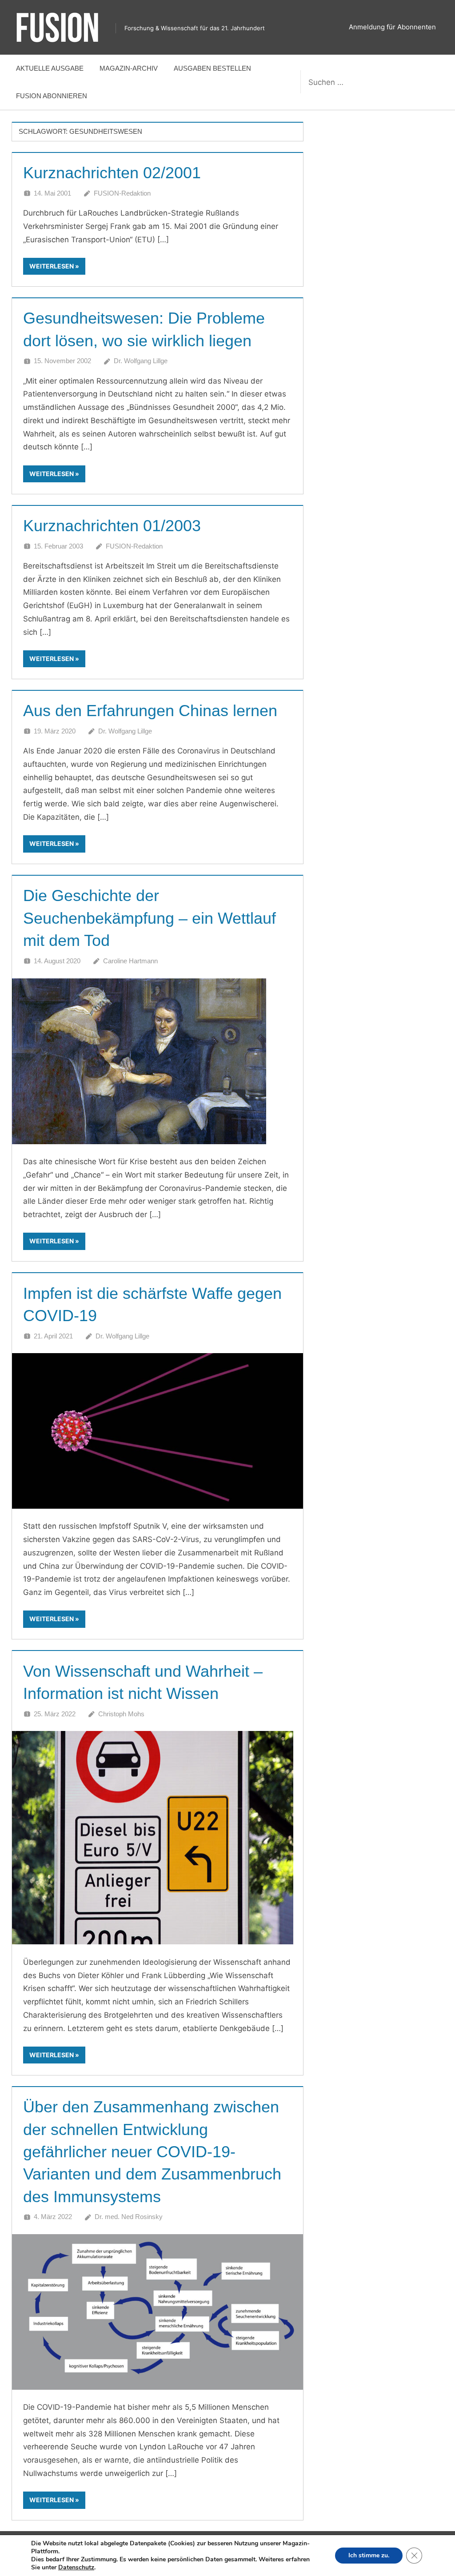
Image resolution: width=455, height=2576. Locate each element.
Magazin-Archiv (129, 68)
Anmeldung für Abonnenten (392, 27)
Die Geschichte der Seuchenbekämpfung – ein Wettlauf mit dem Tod (150, 918)
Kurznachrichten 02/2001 (112, 173)
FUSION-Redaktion (122, 193)
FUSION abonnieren (52, 96)
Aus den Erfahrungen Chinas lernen (150, 711)
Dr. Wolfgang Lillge (141, 361)
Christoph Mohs (121, 1714)
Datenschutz (76, 2567)
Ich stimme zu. (369, 2555)
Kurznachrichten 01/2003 (112, 526)
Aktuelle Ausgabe (50, 68)
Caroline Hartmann (130, 961)
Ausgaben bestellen (212, 68)
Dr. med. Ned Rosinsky (129, 2217)
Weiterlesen (52, 266)
